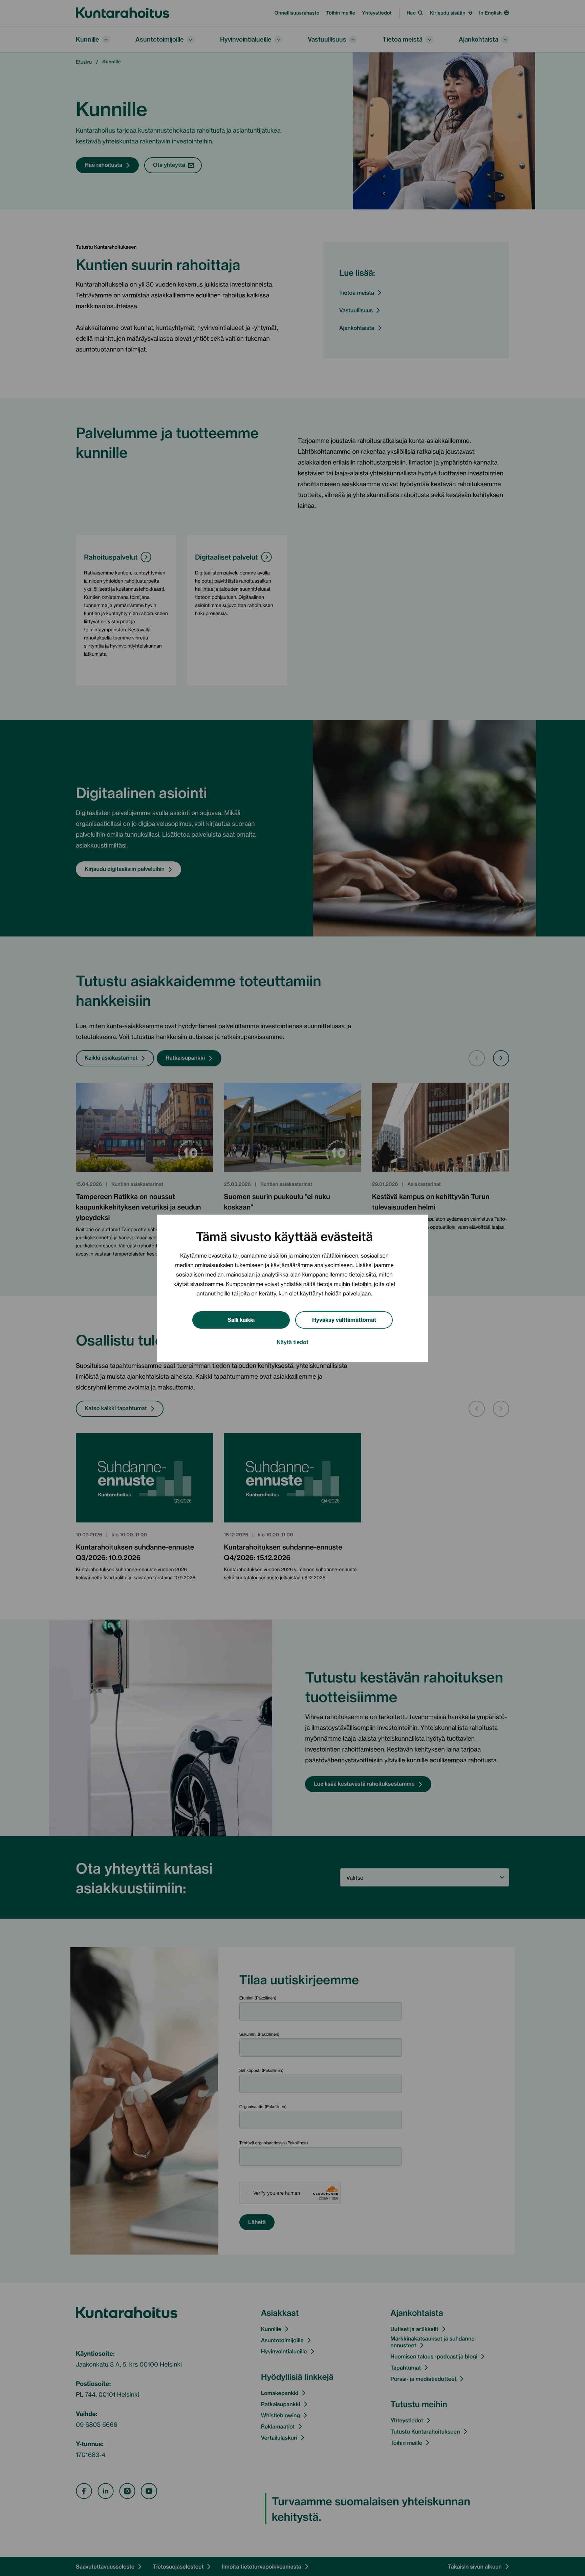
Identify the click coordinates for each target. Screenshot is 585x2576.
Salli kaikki (241, 1319)
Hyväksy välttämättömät (344, 1319)
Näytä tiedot (292, 1341)
